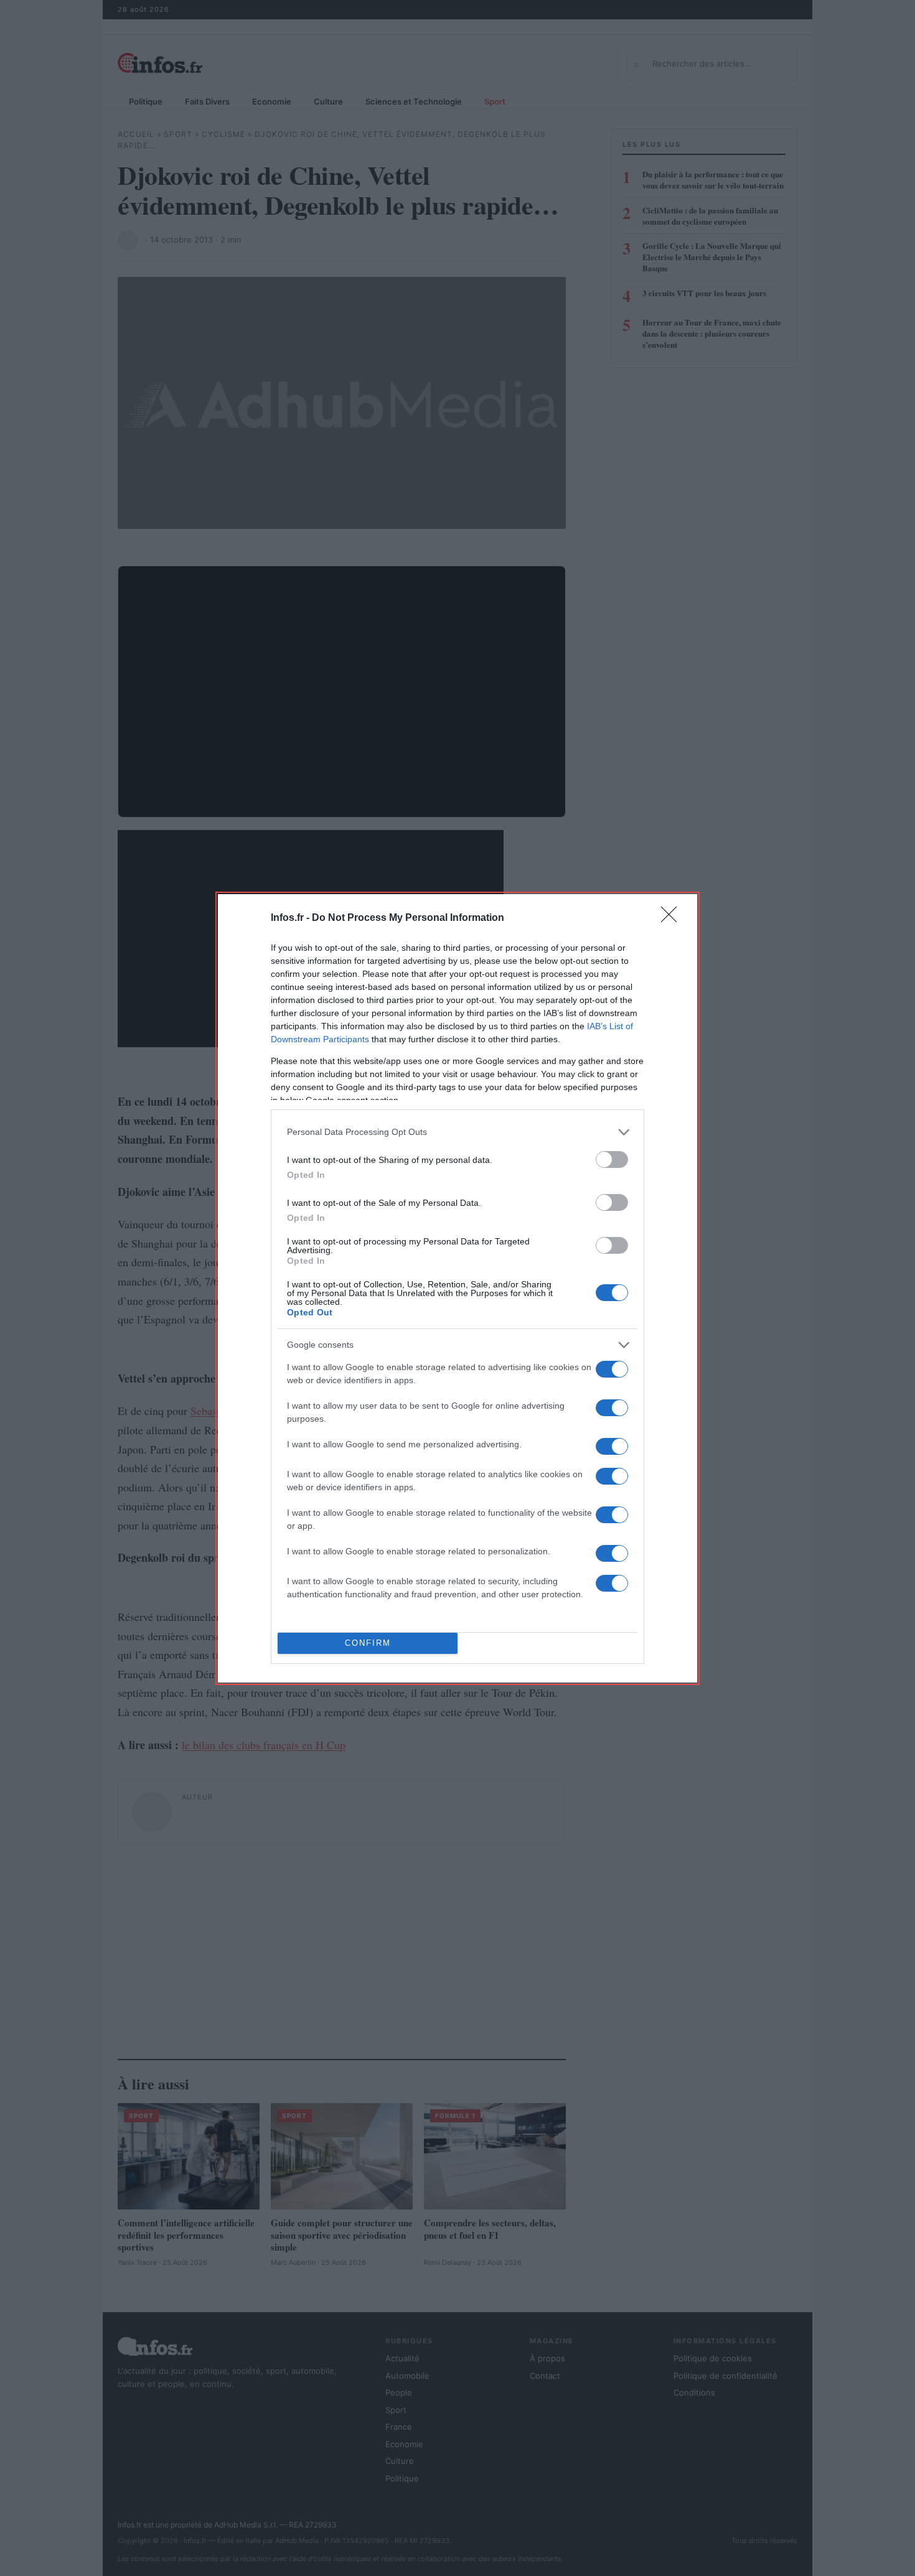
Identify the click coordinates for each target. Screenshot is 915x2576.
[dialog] (457, 1288)
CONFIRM (368, 1643)
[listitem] (457, 1132)
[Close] (673, 918)
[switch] (612, 1160)
